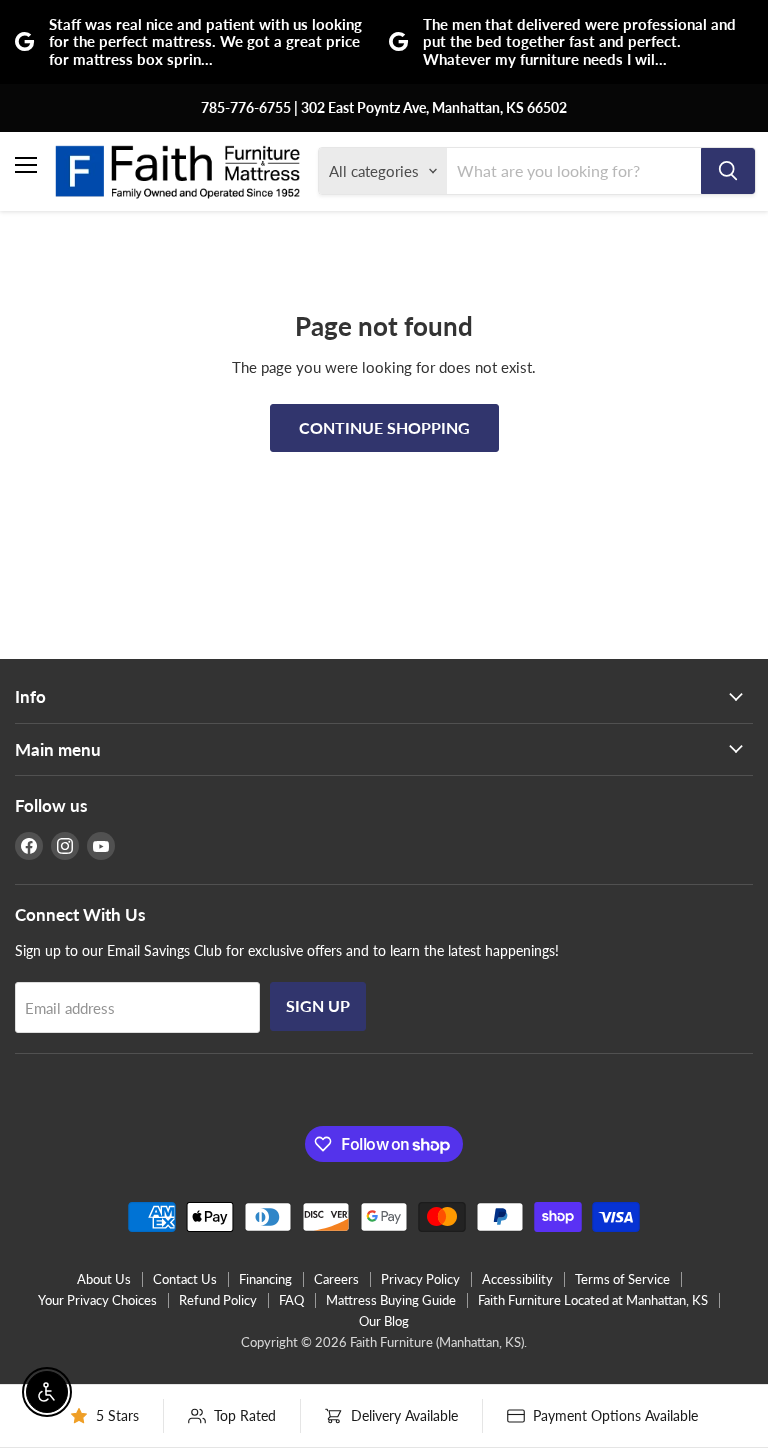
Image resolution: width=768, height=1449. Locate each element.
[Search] (728, 171)
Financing (265, 1279)
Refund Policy (218, 1300)
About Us (104, 1279)
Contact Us (185, 1279)
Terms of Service (622, 1279)
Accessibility (517, 1279)
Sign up (318, 1005)
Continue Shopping (384, 427)
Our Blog (384, 1321)
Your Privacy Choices (97, 1300)
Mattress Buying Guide (391, 1300)
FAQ (291, 1300)
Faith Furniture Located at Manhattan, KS (593, 1300)
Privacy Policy (420, 1279)
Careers (336, 1279)
